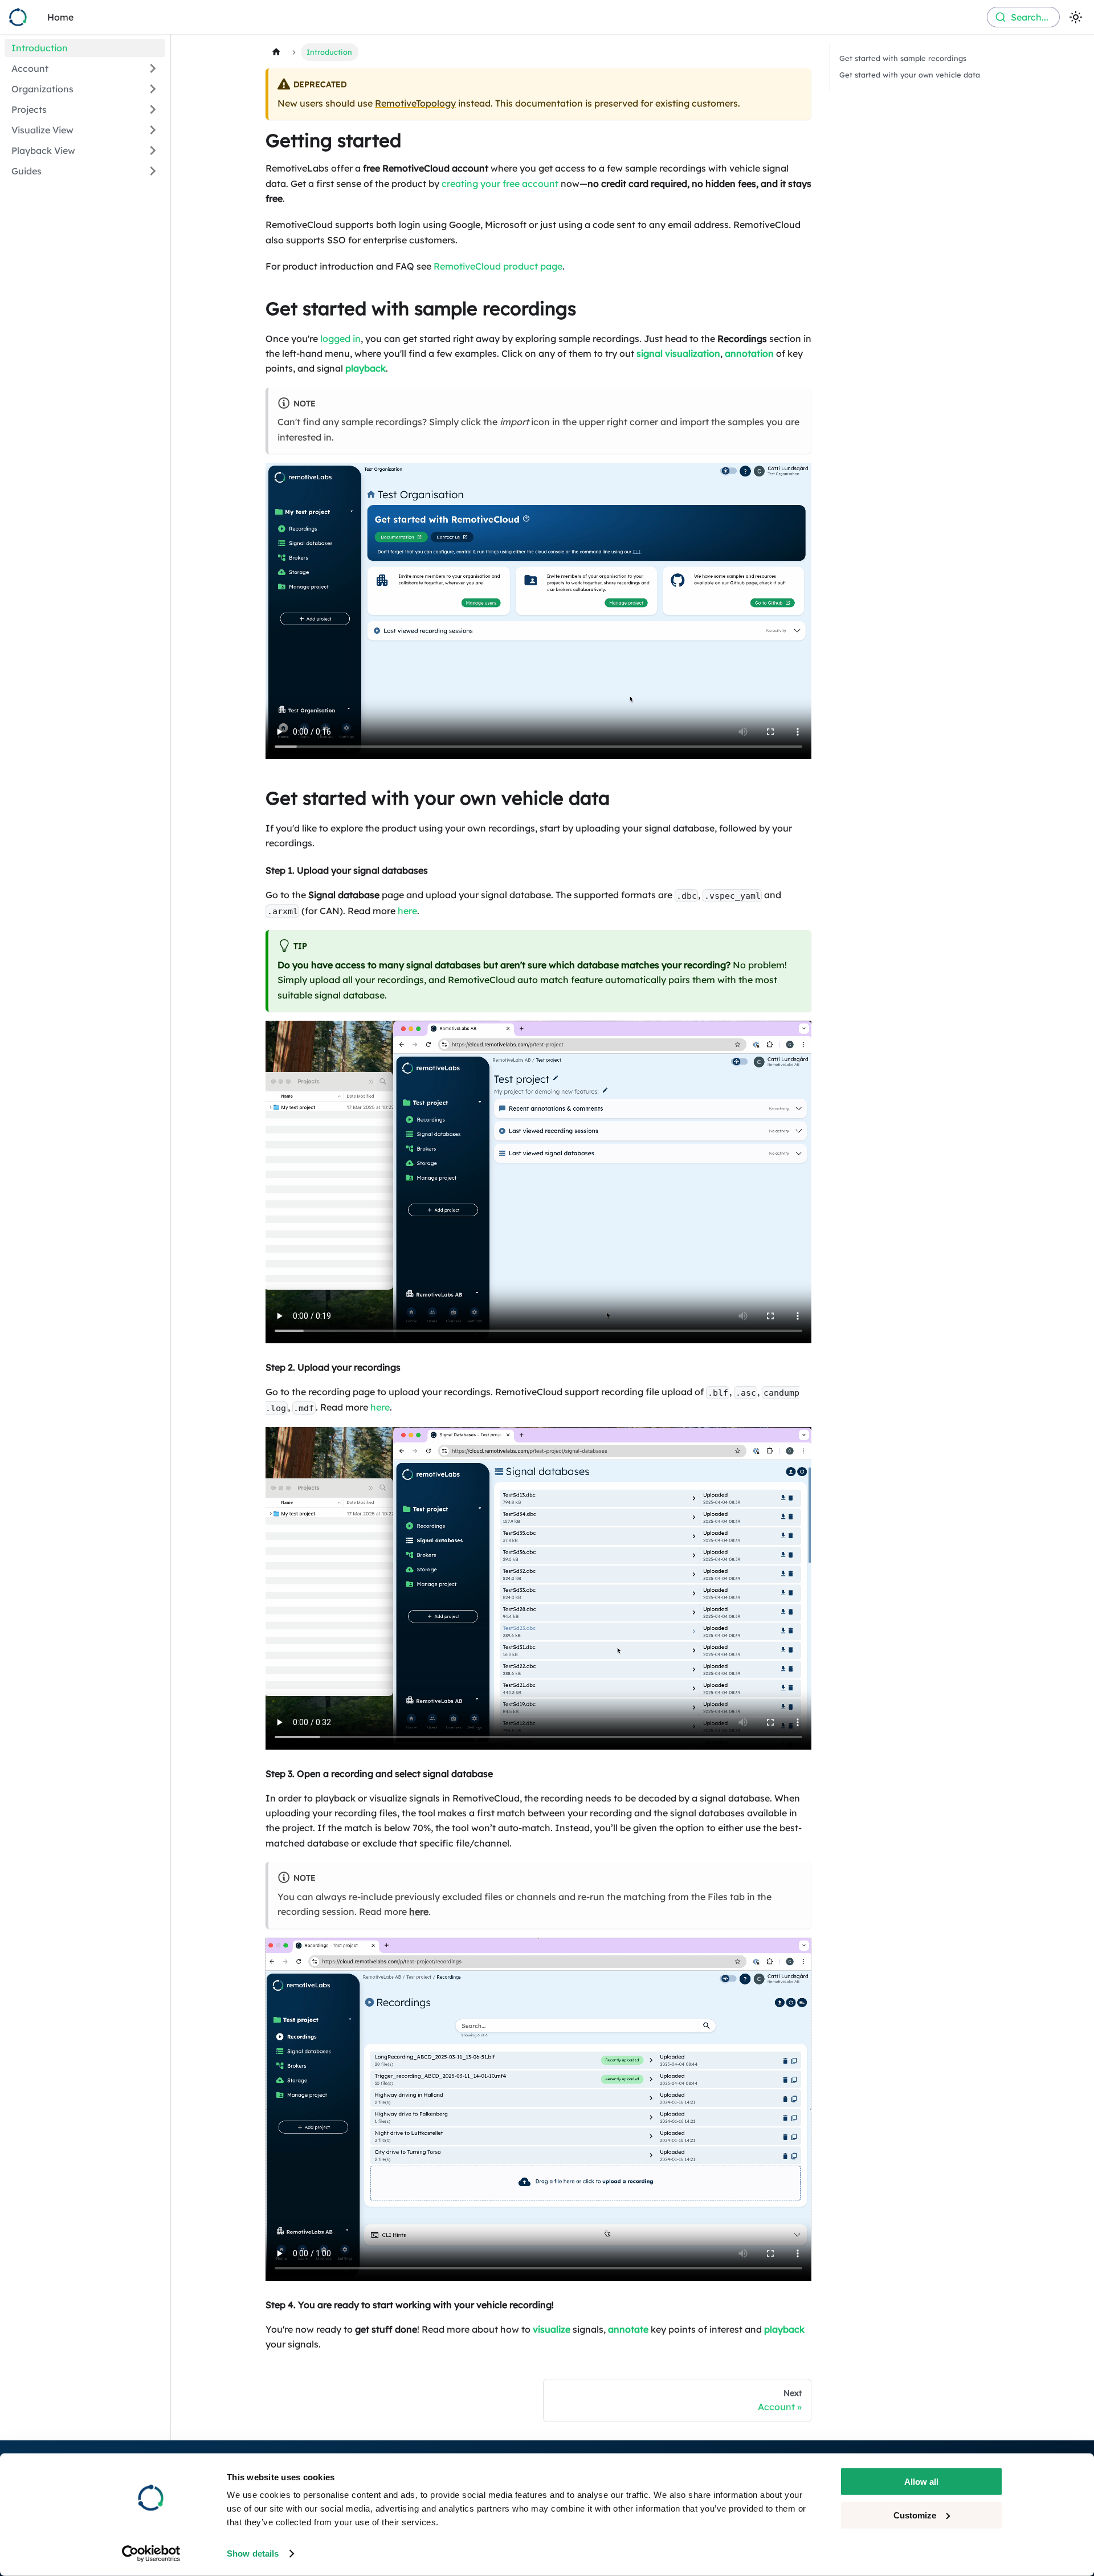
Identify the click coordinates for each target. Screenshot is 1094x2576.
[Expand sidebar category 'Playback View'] (153, 150)
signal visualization (678, 353)
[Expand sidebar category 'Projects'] (153, 109)
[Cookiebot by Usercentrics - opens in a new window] (151, 2554)
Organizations (42, 89)
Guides (26, 171)
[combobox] (1023, 17)
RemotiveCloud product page (498, 266)
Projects (29, 109)
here (407, 911)
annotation (749, 353)
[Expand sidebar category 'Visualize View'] (153, 130)
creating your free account (500, 184)
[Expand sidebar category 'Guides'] (153, 171)
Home (60, 17)
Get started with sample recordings (903, 58)
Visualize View (42, 130)
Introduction (40, 48)
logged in (340, 339)
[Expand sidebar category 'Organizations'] (153, 89)
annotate (628, 2329)
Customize (915, 2515)
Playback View (43, 150)
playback (366, 368)
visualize (552, 2329)
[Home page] (276, 52)
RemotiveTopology (415, 103)
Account (30, 68)
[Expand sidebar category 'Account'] (153, 68)
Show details (253, 2553)
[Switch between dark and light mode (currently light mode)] (1076, 17)
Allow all (921, 2482)
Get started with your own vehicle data (910, 75)
